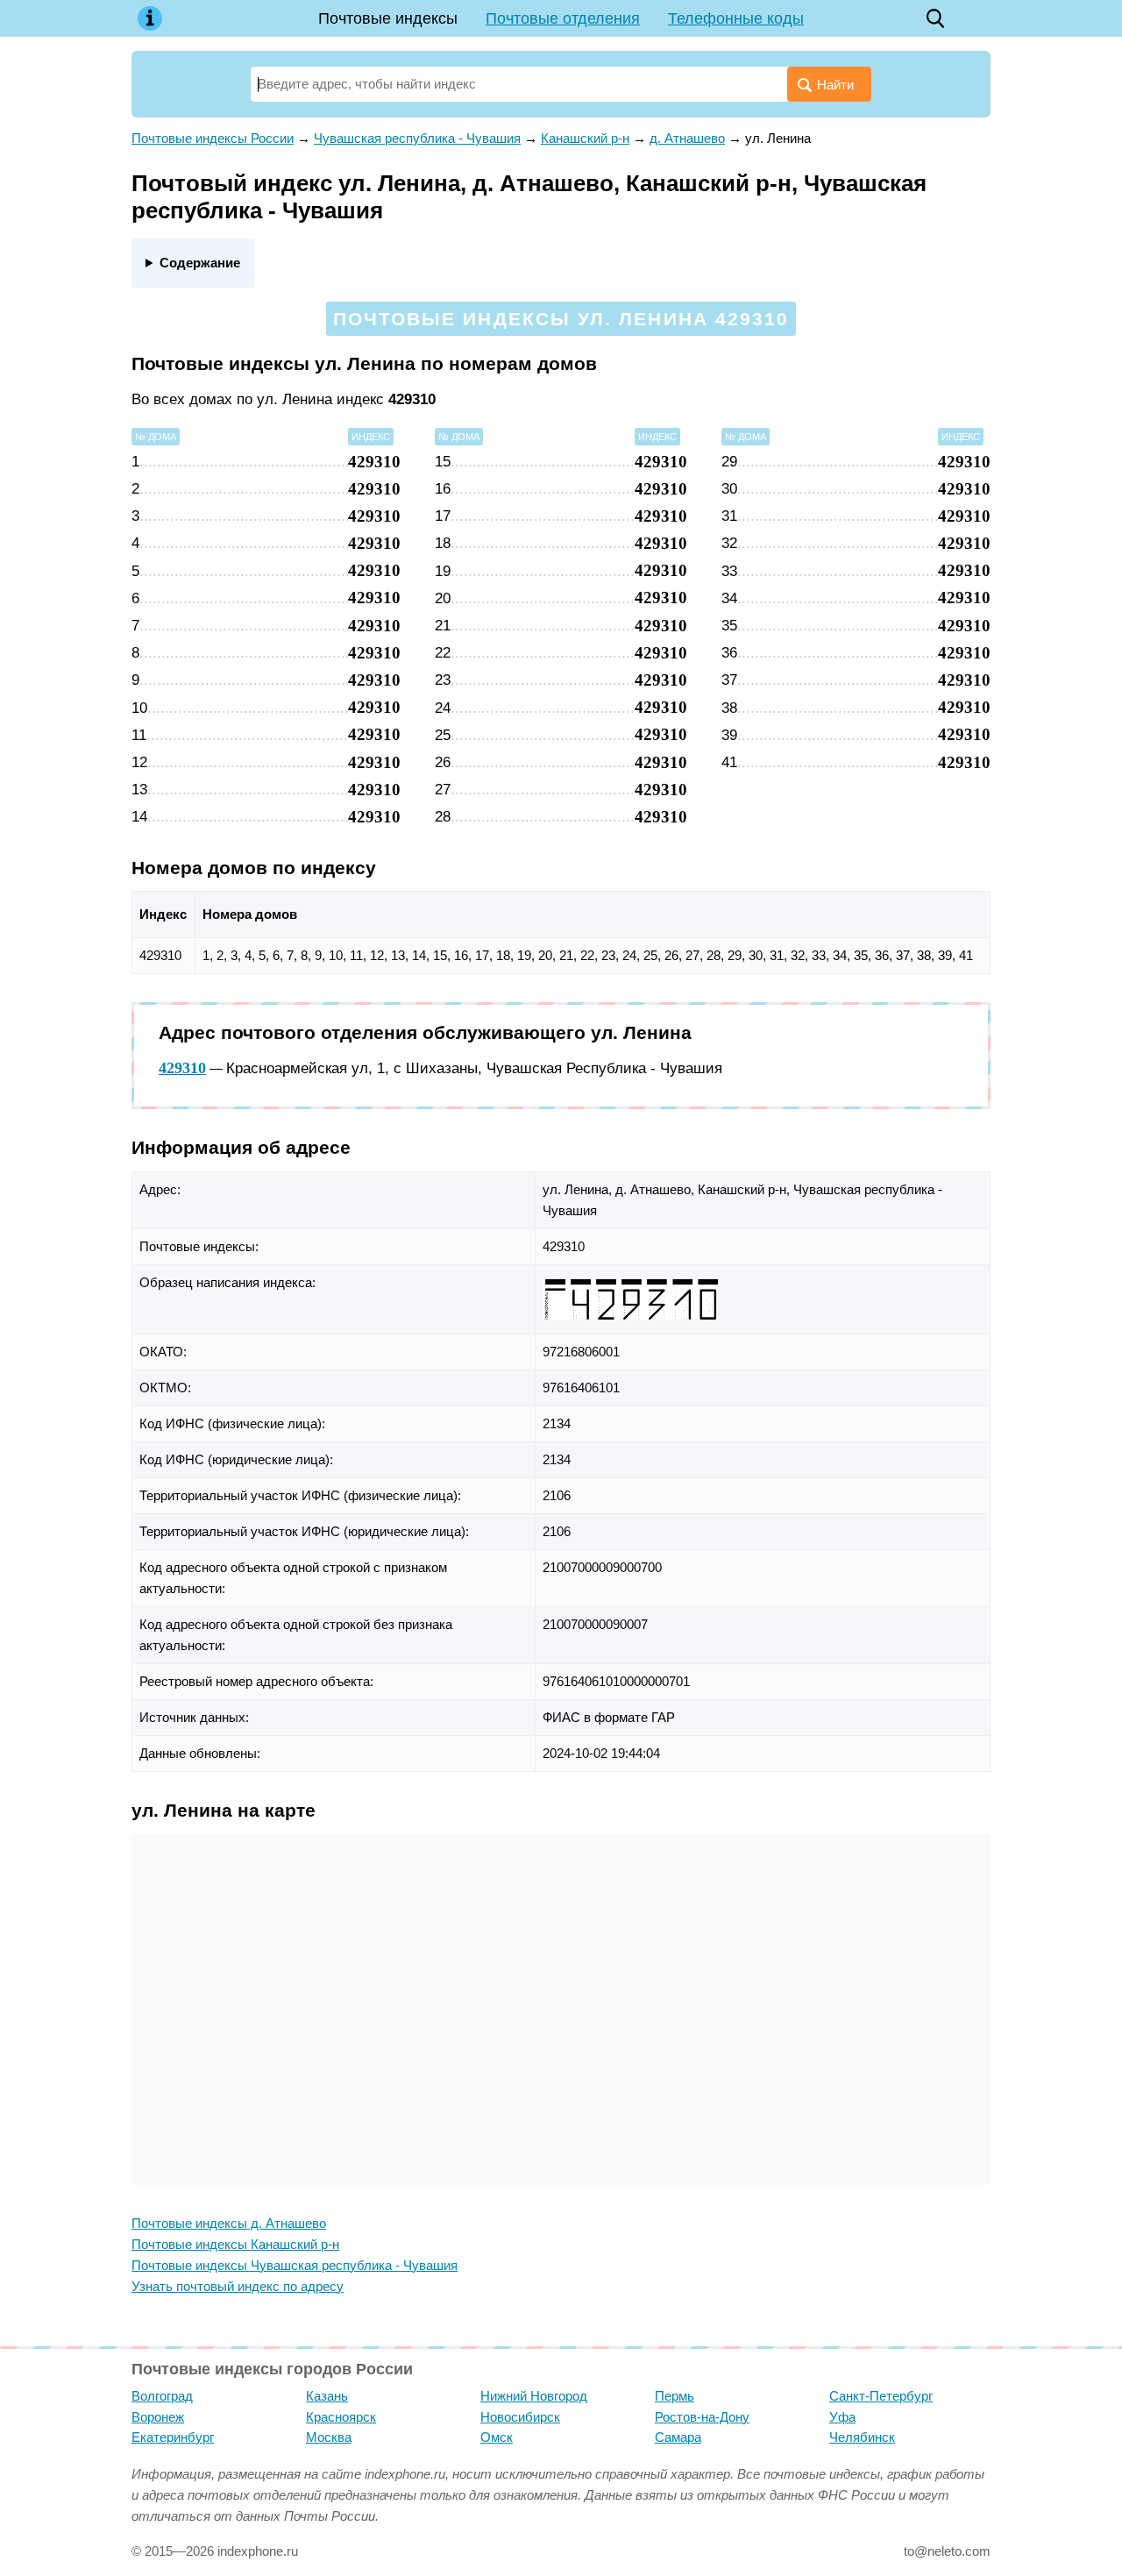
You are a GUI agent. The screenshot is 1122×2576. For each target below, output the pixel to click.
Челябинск (862, 2437)
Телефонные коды (736, 18)
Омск (497, 2437)
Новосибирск (520, 2417)
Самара (678, 2437)
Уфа (842, 2417)
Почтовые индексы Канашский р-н (235, 2244)
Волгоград (162, 2396)
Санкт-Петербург (881, 2396)
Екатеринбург (173, 2437)
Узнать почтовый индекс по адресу (238, 2286)
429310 (182, 1068)
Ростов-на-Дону (702, 2417)
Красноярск (341, 2417)
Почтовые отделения (563, 18)
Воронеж (158, 2417)
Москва (329, 2437)
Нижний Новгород (534, 2396)
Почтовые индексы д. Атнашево (229, 2223)
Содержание (200, 263)
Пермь (675, 2396)
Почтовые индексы (388, 18)
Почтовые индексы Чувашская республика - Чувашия (295, 2265)
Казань (327, 2396)
